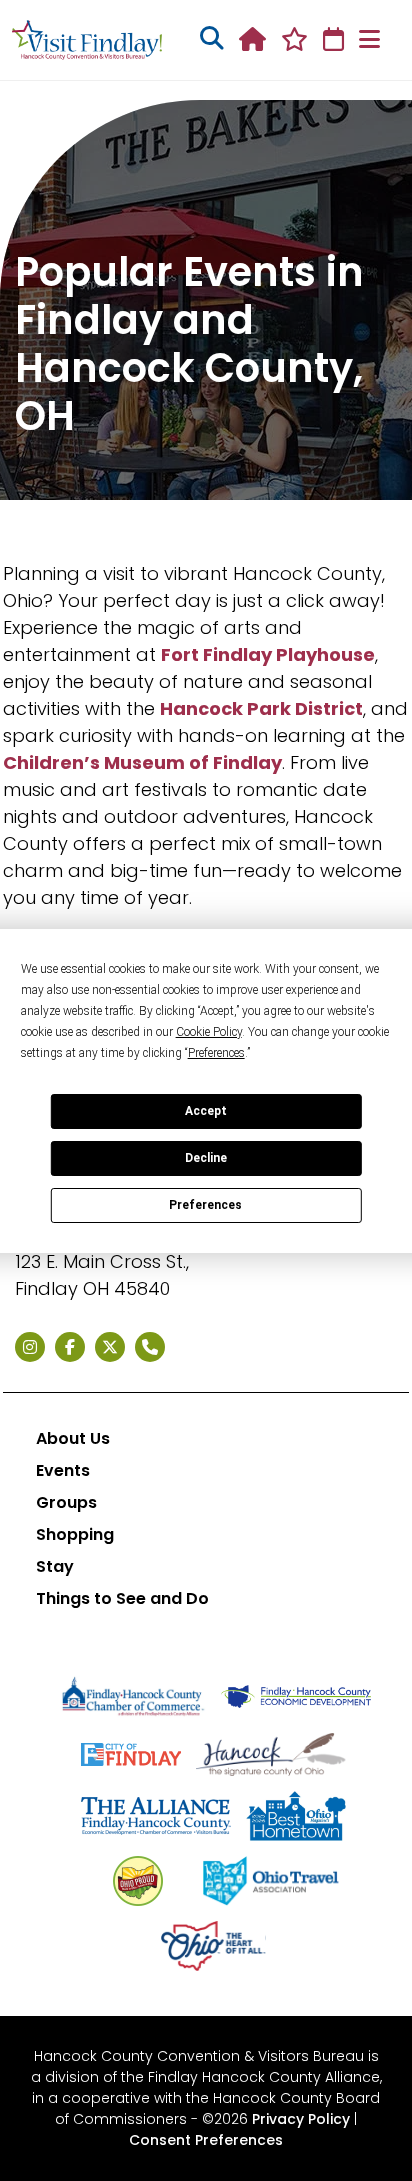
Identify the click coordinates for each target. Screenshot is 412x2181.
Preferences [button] (216, 1053)
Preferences (205, 1205)
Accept (206, 1111)
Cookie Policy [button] (209, 1032)
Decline (206, 1158)
